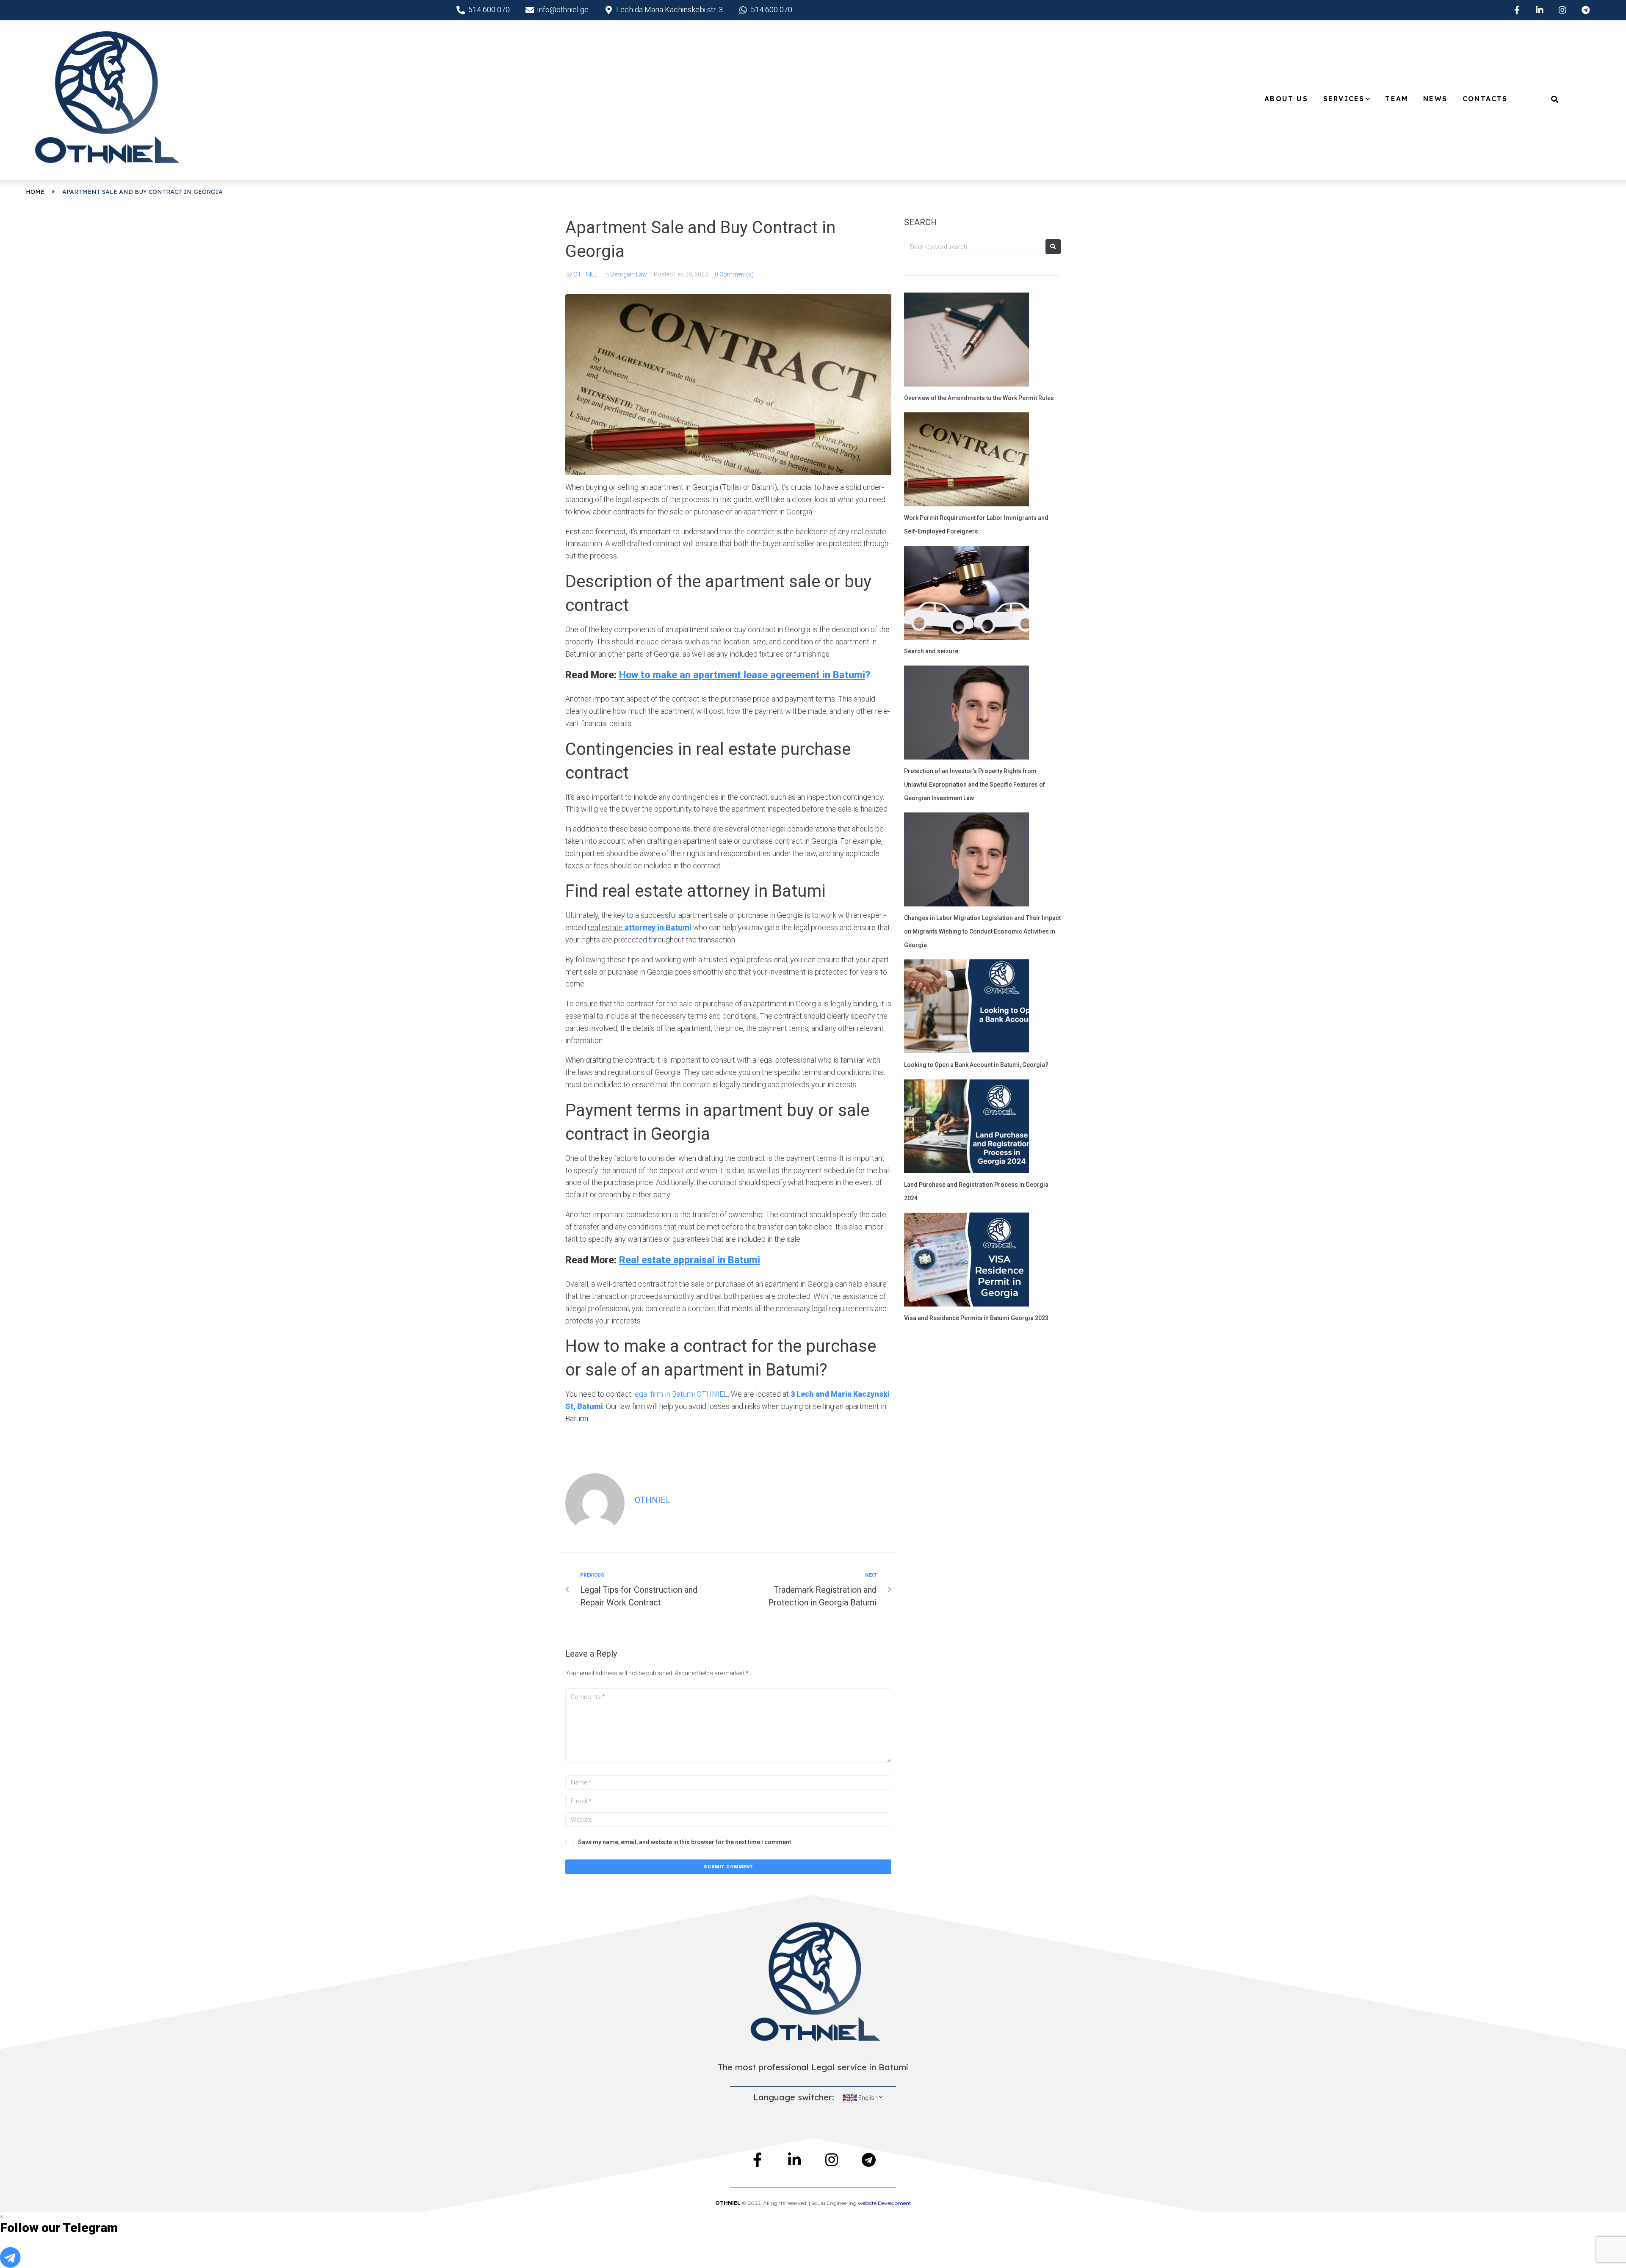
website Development (885, 2203)
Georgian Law (629, 274)
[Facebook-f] (1517, 10)
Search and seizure (931, 651)
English (868, 2098)
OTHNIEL (585, 274)
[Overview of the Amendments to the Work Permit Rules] (966, 341)
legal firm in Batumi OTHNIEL (680, 1394)
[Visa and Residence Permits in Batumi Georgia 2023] (966, 1261)
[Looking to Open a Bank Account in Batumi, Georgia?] (966, 1008)
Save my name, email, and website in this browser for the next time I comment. (685, 1842)
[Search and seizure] (966, 594)
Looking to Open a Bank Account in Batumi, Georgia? (976, 1065)
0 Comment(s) (734, 274)
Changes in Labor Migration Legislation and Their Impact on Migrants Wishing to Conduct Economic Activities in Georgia (982, 931)
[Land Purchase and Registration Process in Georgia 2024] (966, 1127)
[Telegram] (1585, 10)
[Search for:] (973, 247)
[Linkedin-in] (1540, 10)
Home (35, 192)
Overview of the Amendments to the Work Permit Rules (979, 398)
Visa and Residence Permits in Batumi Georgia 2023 (976, 1318)
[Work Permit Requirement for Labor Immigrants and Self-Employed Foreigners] (966, 461)
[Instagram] (1562, 10)
